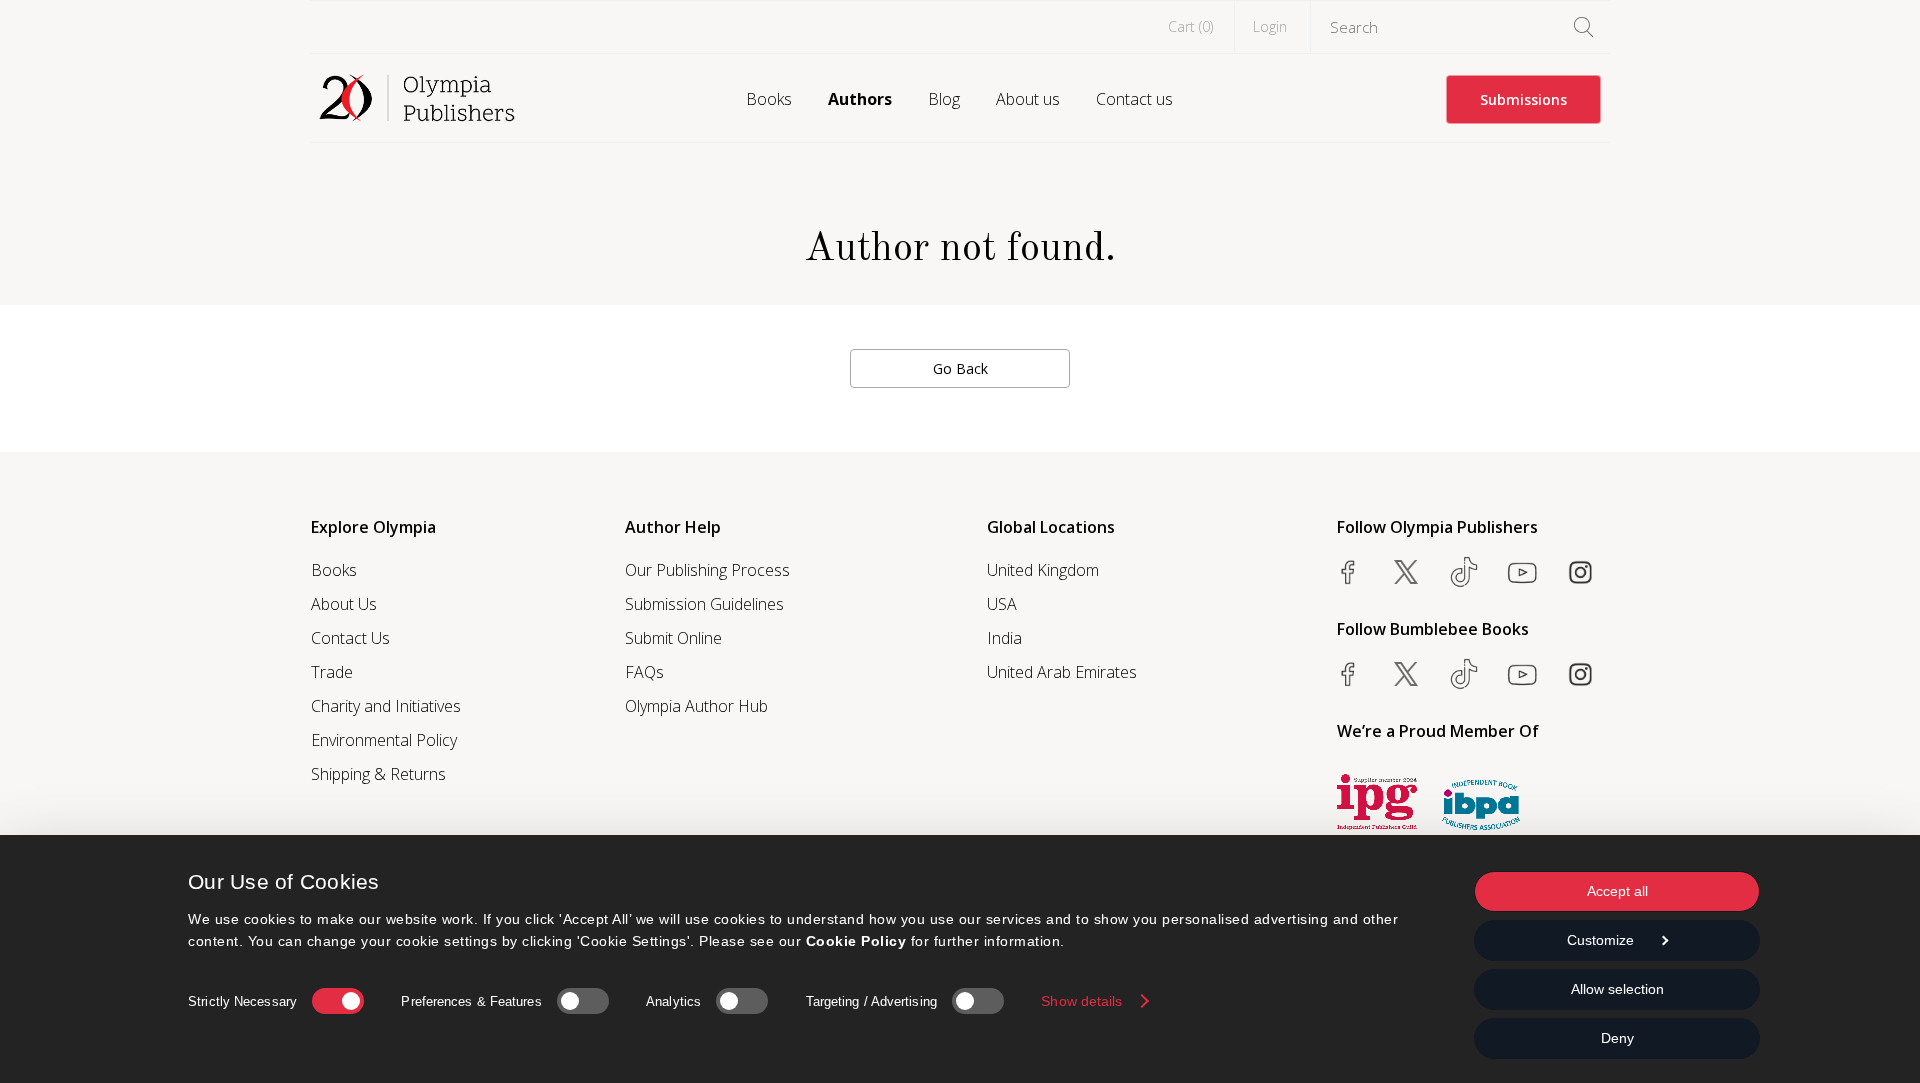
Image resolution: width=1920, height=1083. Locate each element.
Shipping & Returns (378, 774)
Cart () (1190, 26)
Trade (332, 672)
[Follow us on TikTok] (1464, 572)
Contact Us (350, 638)
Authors (860, 99)
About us (1028, 99)
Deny (1617, 1038)
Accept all (1617, 891)
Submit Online (673, 638)
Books (769, 99)
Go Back (960, 368)
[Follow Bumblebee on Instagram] (1580, 674)
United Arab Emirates (1062, 672)
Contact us (1134, 99)
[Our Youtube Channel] (1522, 572)
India (1004, 638)
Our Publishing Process (707, 570)
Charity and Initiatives (386, 706)
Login (1270, 26)
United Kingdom (1043, 570)
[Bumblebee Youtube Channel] (1522, 674)
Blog (944, 99)
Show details (1081, 1001)
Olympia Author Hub (696, 706)
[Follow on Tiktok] (1464, 674)
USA (1002, 604)
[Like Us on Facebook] (1348, 572)
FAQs (644, 672)
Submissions (1523, 99)
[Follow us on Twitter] (1406, 572)
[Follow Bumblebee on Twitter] (1406, 674)
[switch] (583, 1001)
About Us (344, 604)
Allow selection (1617, 989)
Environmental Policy (384, 740)
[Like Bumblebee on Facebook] (1348, 674)
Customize (1600, 940)
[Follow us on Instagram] (1580, 572)
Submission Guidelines (704, 604)
